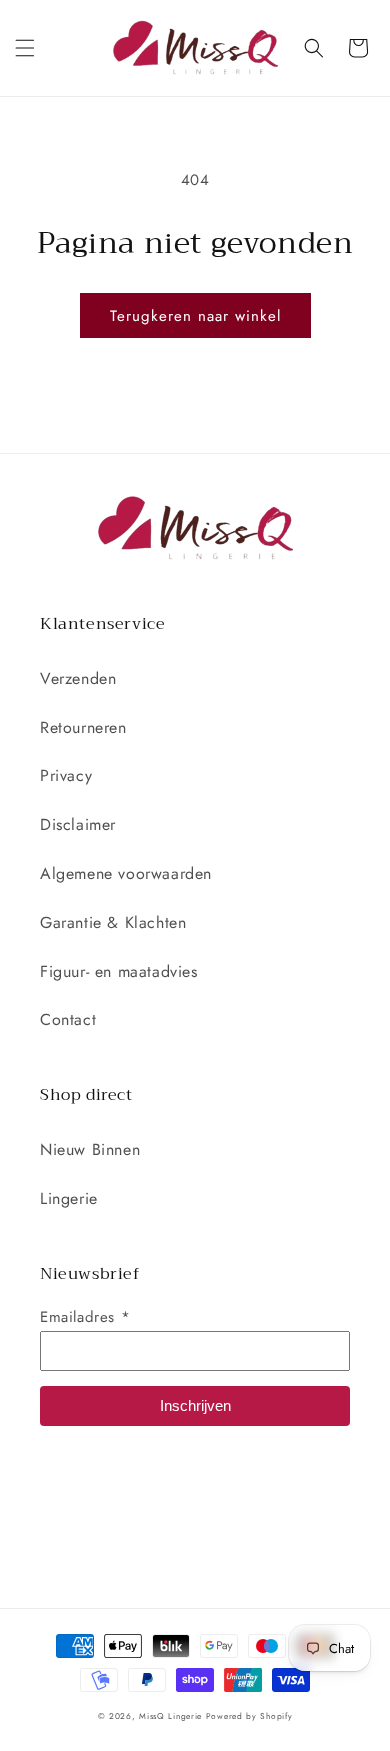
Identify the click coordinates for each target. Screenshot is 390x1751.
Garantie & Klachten (113, 922)
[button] (25, 48)
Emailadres (85, 1317)
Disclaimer (78, 824)
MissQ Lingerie (170, 1716)
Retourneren (83, 727)
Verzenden (78, 678)
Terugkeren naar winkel (195, 316)
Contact (68, 1019)
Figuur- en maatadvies (119, 971)
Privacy (66, 775)
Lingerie (69, 1198)
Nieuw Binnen (90, 1149)
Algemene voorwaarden (126, 873)
